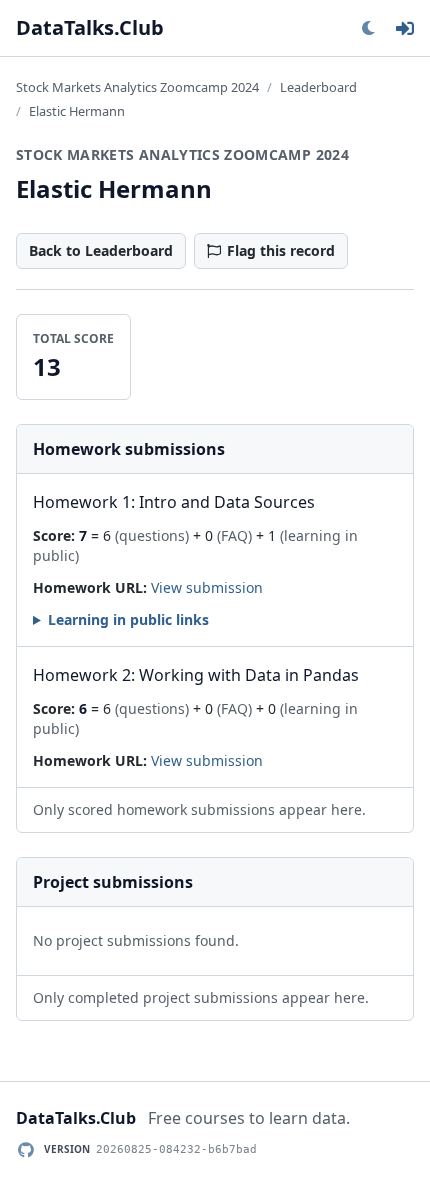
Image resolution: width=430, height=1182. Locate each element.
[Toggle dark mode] (368, 28)
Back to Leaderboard (101, 250)
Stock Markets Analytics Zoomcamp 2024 (137, 87)
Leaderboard (318, 87)
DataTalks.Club (90, 27)
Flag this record (281, 250)
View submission (207, 587)
